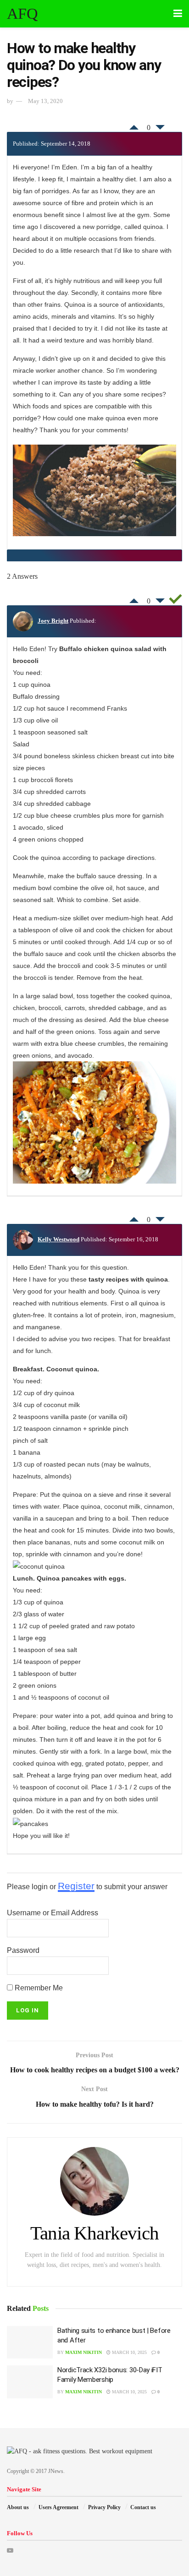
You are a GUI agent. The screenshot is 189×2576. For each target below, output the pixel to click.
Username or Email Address (53, 1913)
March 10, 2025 (129, 2352)
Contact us (143, 2507)
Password (23, 1950)
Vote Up (134, 125)
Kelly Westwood (58, 1239)
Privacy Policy (104, 2507)
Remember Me (38, 1988)
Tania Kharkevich (94, 2233)
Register (76, 1886)
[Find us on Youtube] (10, 2551)
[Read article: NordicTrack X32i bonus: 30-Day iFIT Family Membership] (30, 2382)
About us (18, 2507)
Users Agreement (58, 2507)
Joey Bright (53, 621)
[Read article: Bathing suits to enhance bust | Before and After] (30, 2342)
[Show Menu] (178, 14)
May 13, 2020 (45, 101)
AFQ (22, 14)
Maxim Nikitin (83, 2352)
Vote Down (160, 130)
